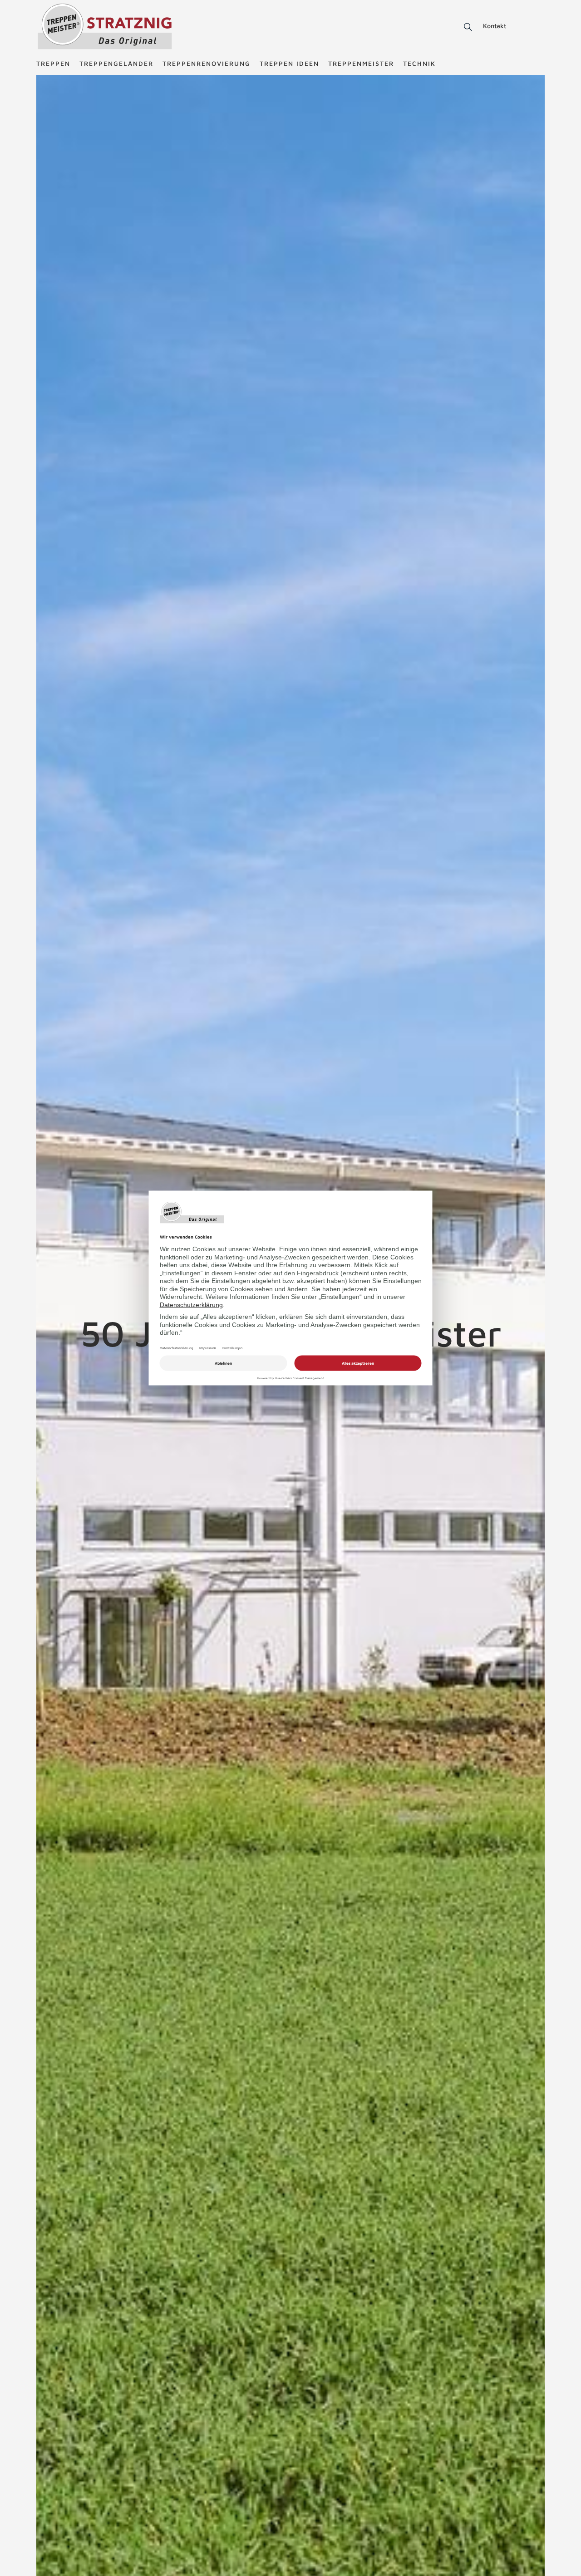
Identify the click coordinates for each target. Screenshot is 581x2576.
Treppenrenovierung (207, 63)
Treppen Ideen (289, 63)
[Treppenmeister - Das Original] (105, 27)
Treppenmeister (361, 63)
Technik (419, 63)
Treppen (53, 63)
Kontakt (495, 26)
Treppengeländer (116, 63)
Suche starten (457, 27)
